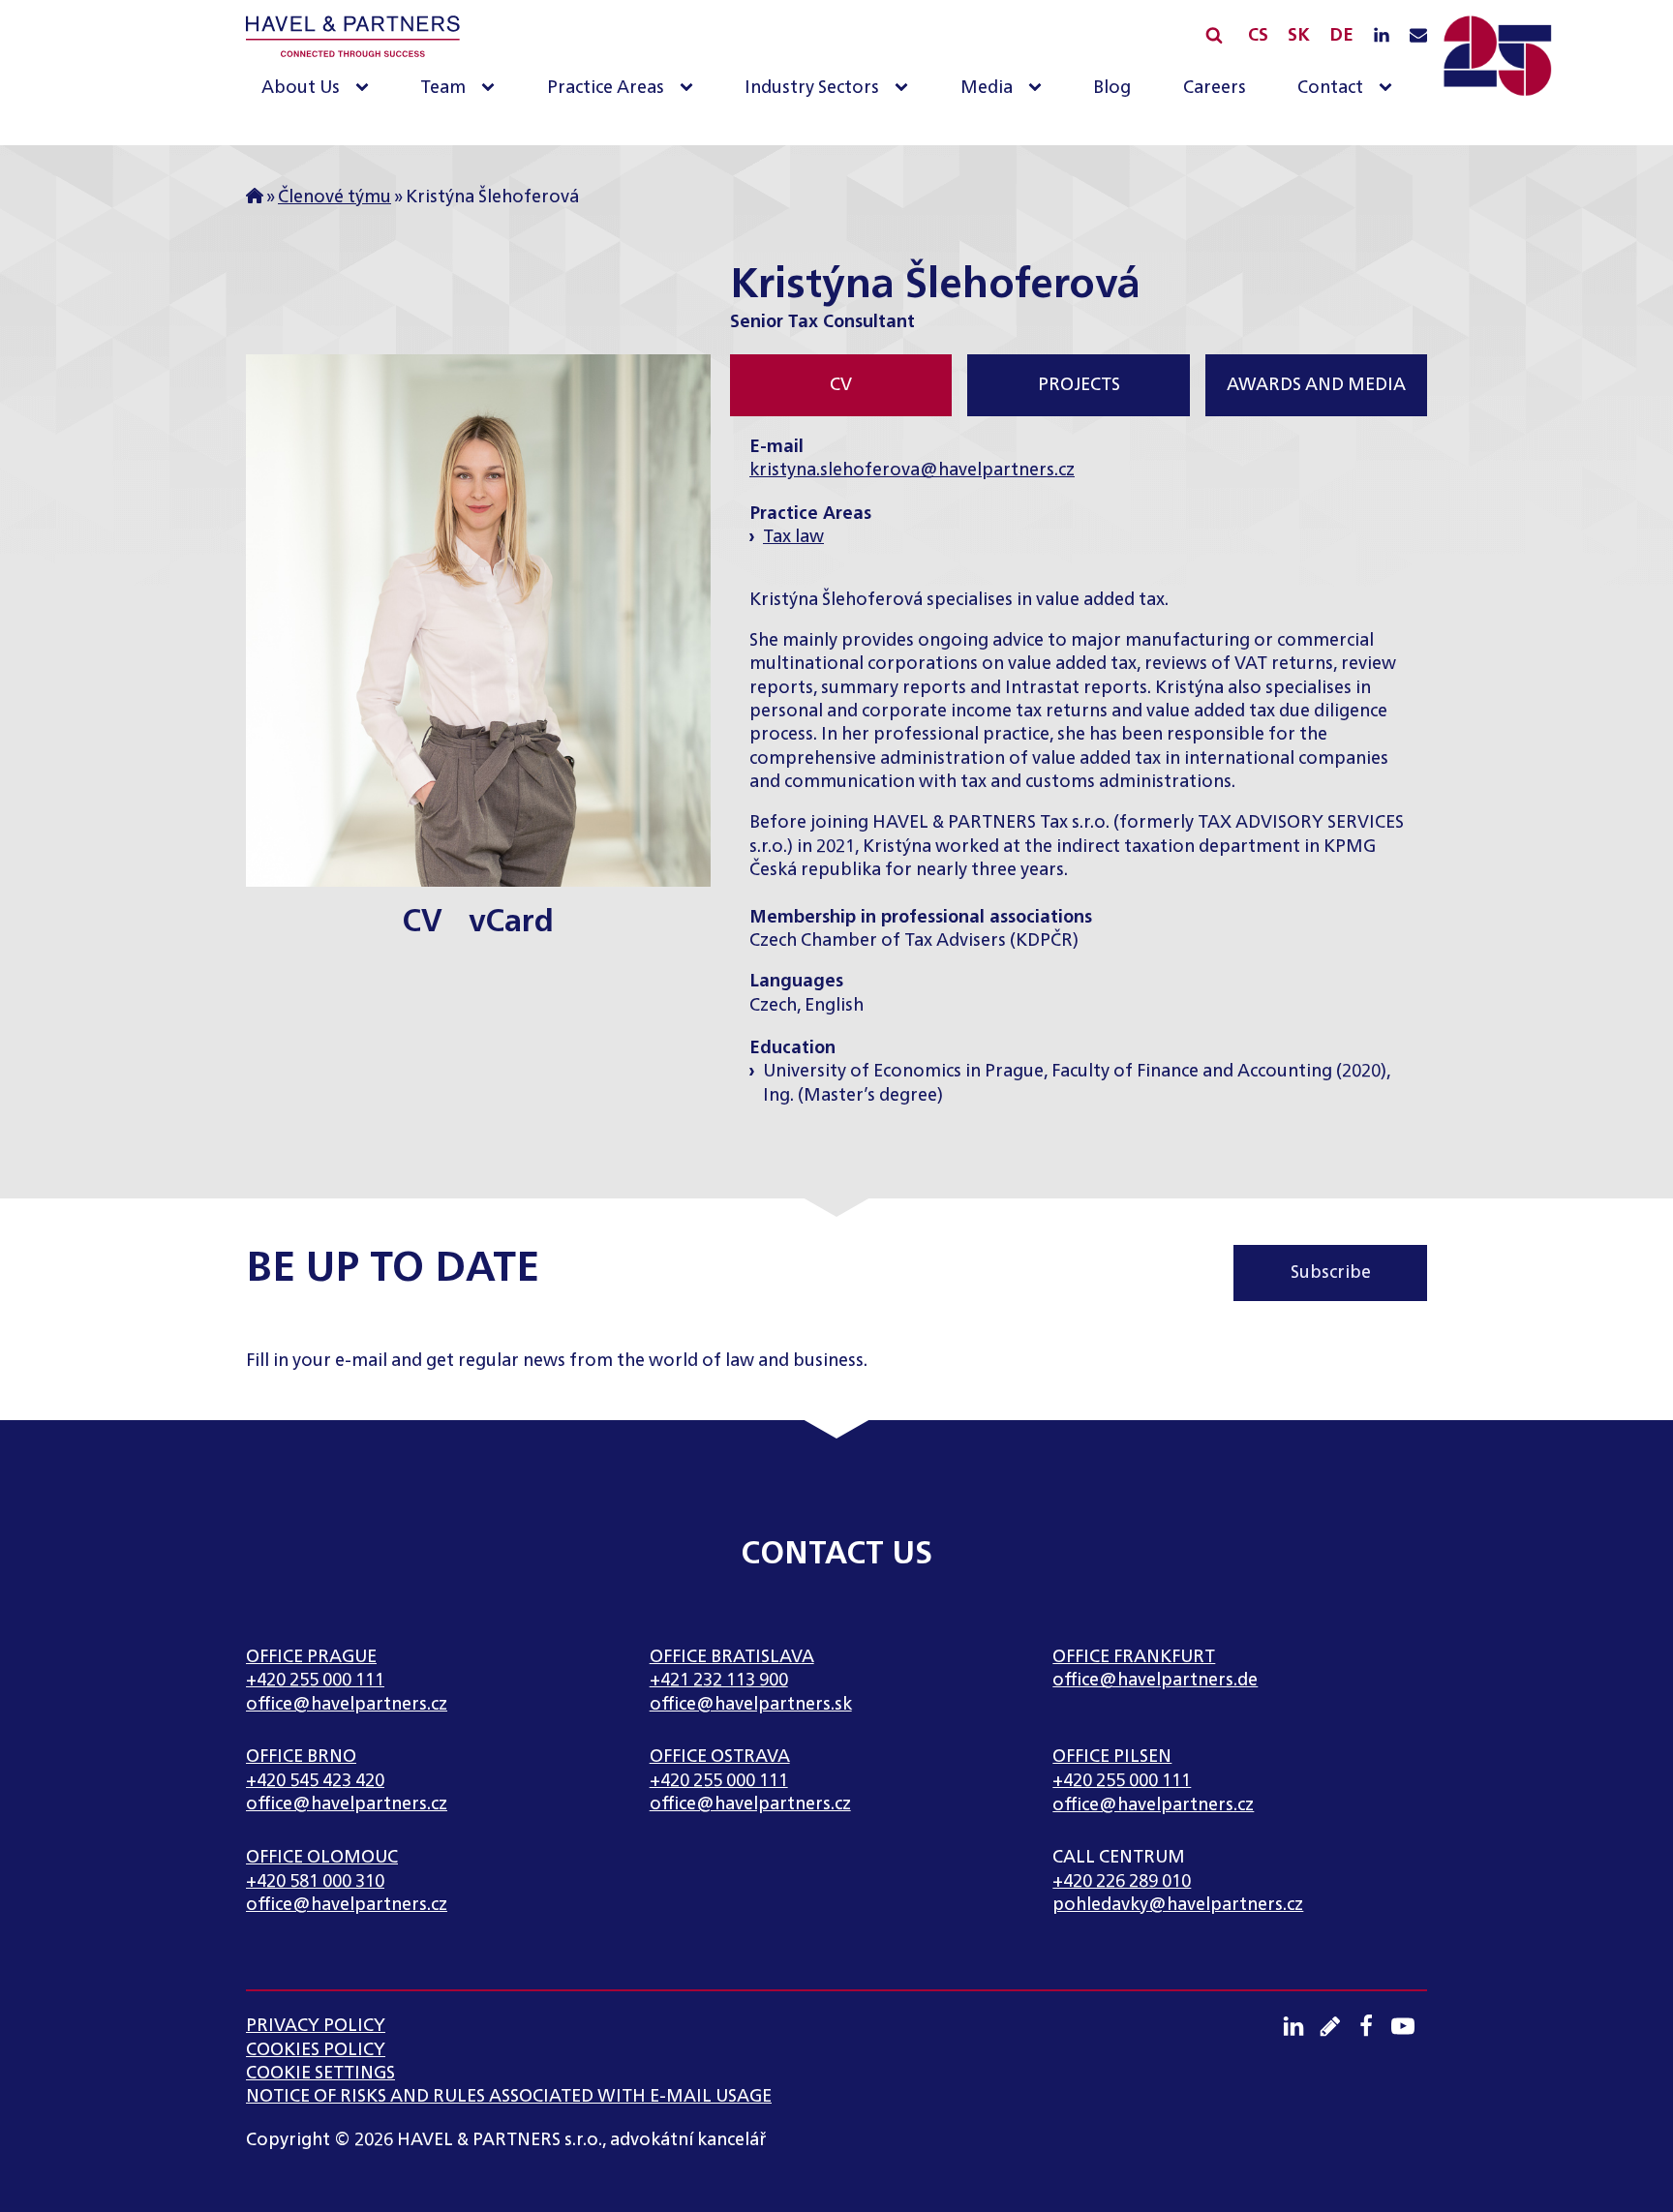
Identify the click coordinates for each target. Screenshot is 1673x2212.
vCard (511, 922)
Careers (1215, 88)
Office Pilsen (1112, 1757)
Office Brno (301, 1757)
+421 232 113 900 (719, 1681)
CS (1258, 37)
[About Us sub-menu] (366, 89)
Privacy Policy (316, 2026)
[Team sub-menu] (492, 89)
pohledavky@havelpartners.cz (1178, 1905)
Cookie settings (320, 2074)
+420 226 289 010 (1122, 1882)
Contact (1330, 88)
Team (443, 88)
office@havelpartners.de (1155, 1681)
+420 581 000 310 (315, 1882)
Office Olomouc (322, 1858)
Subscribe (1331, 1273)
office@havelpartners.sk (751, 1705)
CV (423, 922)
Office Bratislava (732, 1657)
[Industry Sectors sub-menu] (905, 89)
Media (987, 88)
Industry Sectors (812, 88)
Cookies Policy (316, 2050)
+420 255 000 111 (315, 1681)
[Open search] (1214, 35)
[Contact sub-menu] (1389, 89)
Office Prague (311, 1657)
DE (1341, 37)
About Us (301, 88)
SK (1299, 37)
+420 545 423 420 (315, 1781)
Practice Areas (606, 88)
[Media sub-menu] (1039, 89)
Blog (1112, 88)
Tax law (793, 537)
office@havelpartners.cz (347, 1705)
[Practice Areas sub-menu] (690, 89)
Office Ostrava (720, 1757)
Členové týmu (335, 197)
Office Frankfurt (1134, 1657)
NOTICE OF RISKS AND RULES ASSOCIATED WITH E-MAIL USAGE (509, 2097)
